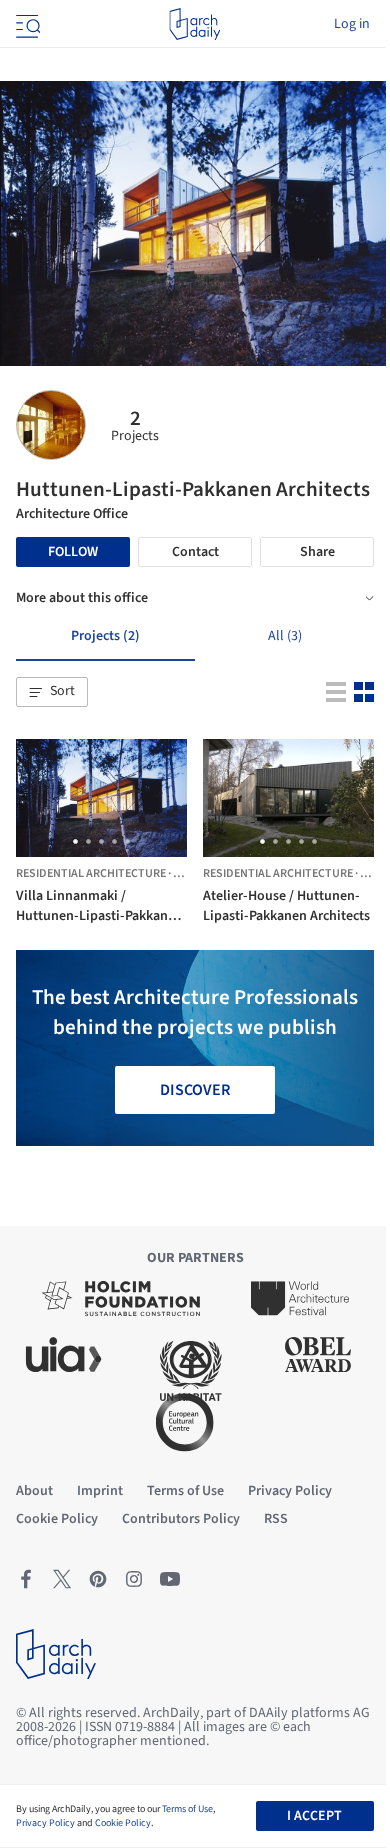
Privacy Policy (45, 1823)
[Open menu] (26, 24)
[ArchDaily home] (194, 24)
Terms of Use (187, 1809)
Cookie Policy (123, 1823)
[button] (52, 692)
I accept (314, 1816)
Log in (352, 24)
